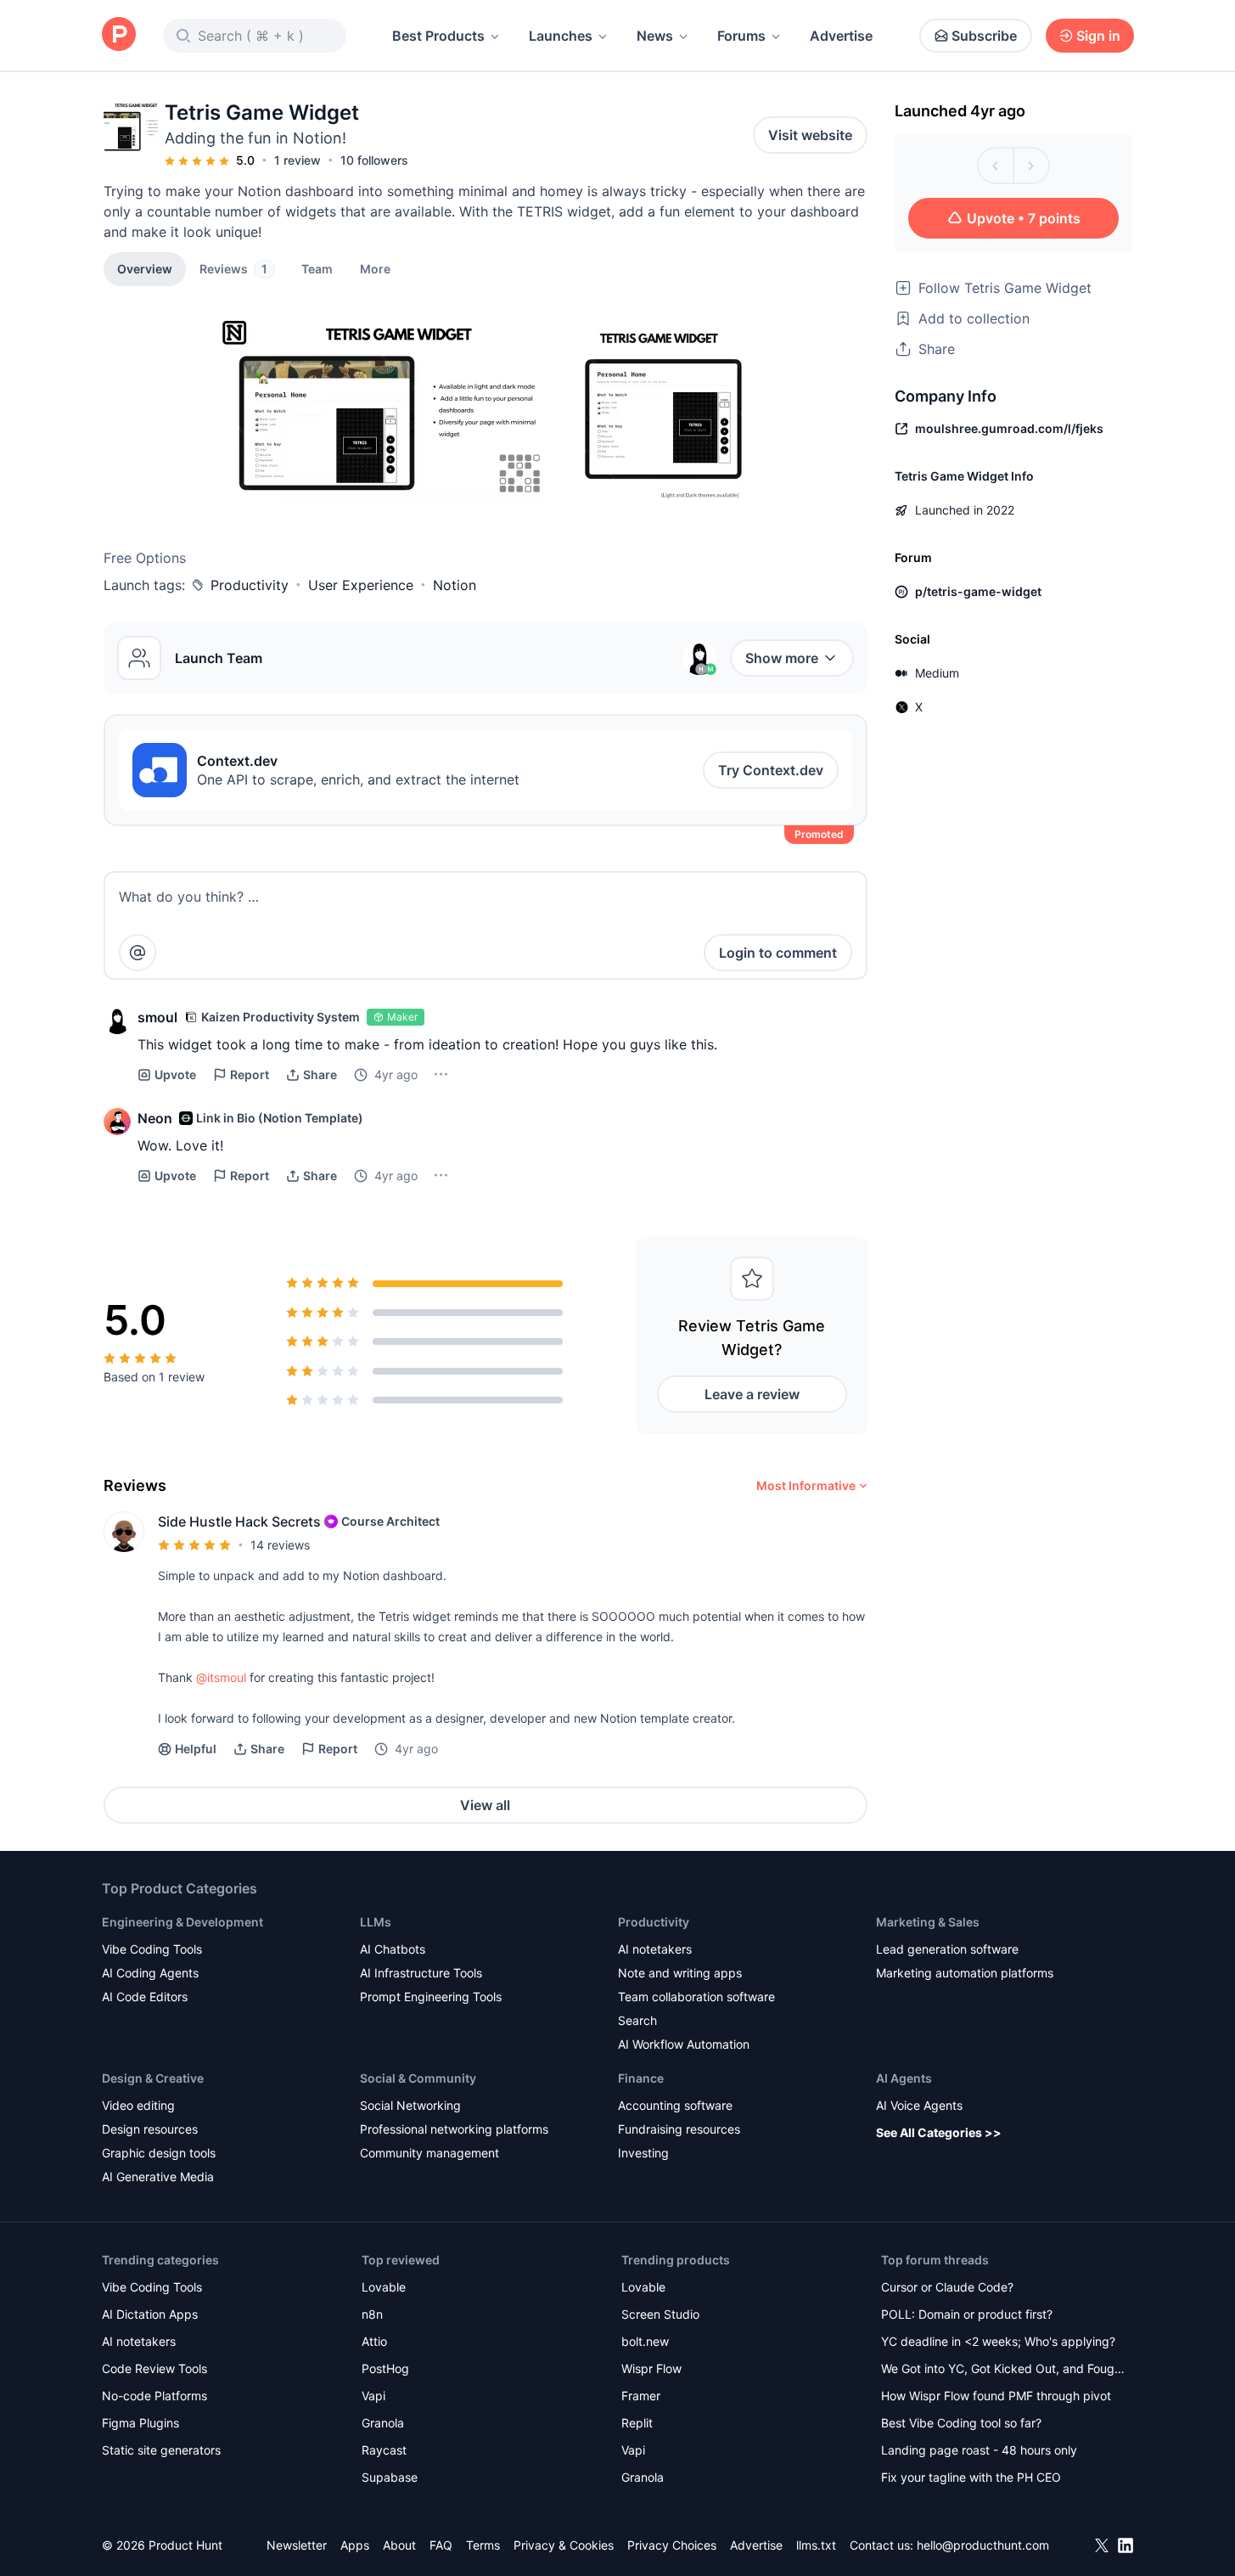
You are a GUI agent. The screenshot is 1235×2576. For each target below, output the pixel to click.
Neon (155, 1118)
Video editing (138, 2105)
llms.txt (816, 2545)
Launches (561, 36)
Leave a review (752, 1394)
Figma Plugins (140, 2423)
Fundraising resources (679, 2129)
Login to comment (778, 953)
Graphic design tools (159, 2153)
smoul (157, 1017)
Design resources (150, 2129)
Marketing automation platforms (965, 1973)
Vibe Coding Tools (152, 1949)
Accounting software (675, 2105)
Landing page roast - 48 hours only (979, 2450)
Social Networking (410, 2105)
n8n (372, 2314)
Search (637, 2020)
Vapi (373, 2396)
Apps (355, 2545)
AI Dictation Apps (150, 2314)
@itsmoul (221, 1677)
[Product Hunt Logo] (119, 35)
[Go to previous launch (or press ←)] (996, 166)
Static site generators (161, 2450)
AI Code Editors (145, 1997)
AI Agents (904, 2078)
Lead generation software (947, 1949)
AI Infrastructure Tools (421, 1973)
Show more (782, 658)
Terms (483, 2545)
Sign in (1098, 36)
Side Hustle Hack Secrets (239, 1521)
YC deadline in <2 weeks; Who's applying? (998, 2341)
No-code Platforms (154, 2396)
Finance (641, 2078)
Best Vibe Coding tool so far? (961, 2423)
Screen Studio (660, 2314)
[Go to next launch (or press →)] (1031, 166)
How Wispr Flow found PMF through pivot (996, 2396)
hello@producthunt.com (983, 2545)
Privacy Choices (672, 2545)
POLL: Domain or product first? (967, 2314)
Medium (937, 673)
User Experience (361, 585)
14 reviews (280, 1545)
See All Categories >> (939, 2132)
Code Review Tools (154, 2368)
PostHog (385, 2368)
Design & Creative (153, 2078)
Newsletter (297, 2545)
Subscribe (984, 36)
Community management (429, 2153)
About (399, 2545)
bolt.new (645, 2341)
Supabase (390, 2477)
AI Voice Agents (919, 2105)
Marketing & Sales (928, 1922)
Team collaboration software (696, 1997)
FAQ (441, 2545)
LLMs (376, 1922)
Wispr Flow (651, 2368)
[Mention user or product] (138, 953)
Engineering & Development (182, 1922)
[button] (375, 268)
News (655, 36)
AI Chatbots (393, 1949)
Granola (383, 2423)
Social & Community (418, 2078)
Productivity (250, 585)
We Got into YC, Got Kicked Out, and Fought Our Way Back (1003, 2370)
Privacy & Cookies (564, 2545)
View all (485, 1805)
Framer (641, 2396)
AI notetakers (655, 1949)
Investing (643, 2153)
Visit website (810, 135)
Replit (637, 2423)
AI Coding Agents (150, 1973)
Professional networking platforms (454, 2129)
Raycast (384, 2450)
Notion (455, 585)
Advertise (841, 36)
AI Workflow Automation (684, 2044)
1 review (298, 160)
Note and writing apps (680, 1973)
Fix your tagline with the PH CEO (971, 2477)
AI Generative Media (158, 2177)
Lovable (384, 2287)
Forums (741, 36)
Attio (374, 2341)
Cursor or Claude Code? (947, 2287)
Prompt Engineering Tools (431, 1997)
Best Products (438, 36)
